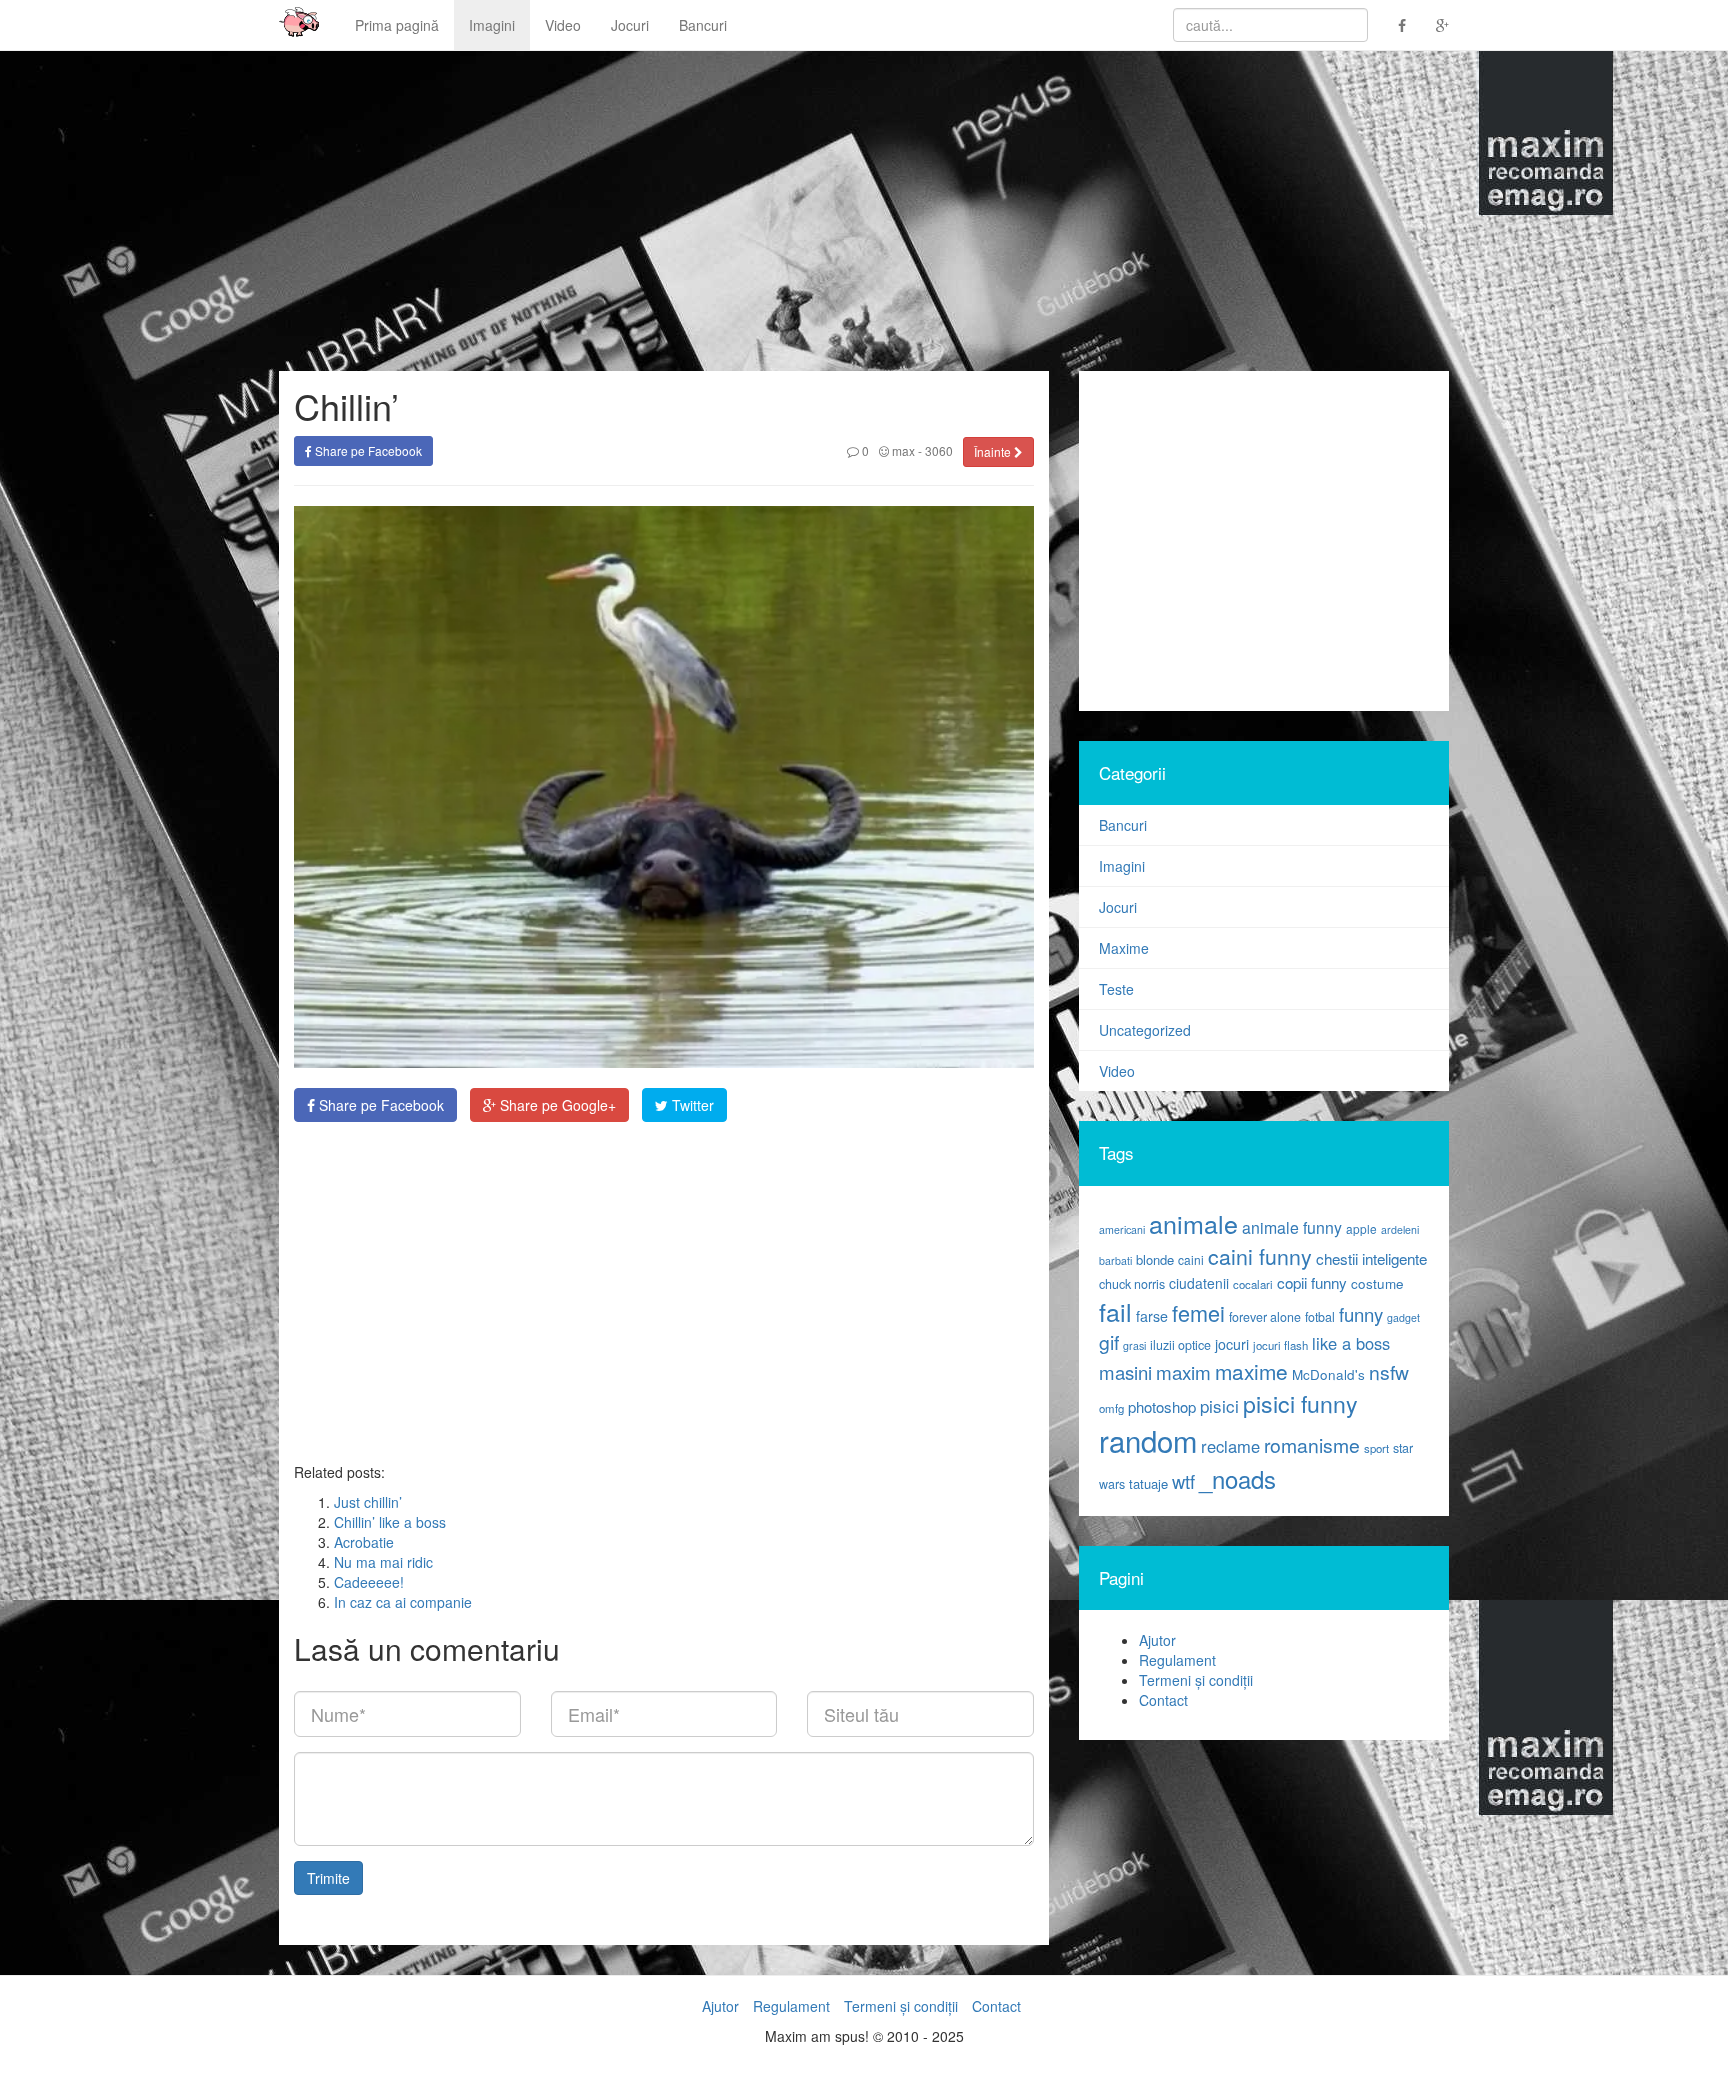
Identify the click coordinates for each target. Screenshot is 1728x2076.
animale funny (1292, 1227)
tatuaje (1148, 1483)
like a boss (1351, 1343)
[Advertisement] (664, 1292)
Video (563, 25)
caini (1191, 1259)
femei (1198, 1312)
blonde (1155, 1259)
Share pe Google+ (556, 1105)
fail (1115, 1311)
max (902, 450)
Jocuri (630, 25)
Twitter (691, 1105)
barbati (1115, 1260)
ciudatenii (1199, 1283)
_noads (1237, 1478)
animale (1193, 1223)
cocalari (1253, 1284)
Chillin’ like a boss (390, 1522)
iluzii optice (1180, 1345)
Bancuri (703, 25)
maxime (1251, 1371)
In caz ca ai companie (403, 1602)
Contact (1163, 1700)
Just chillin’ (368, 1502)
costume (1377, 1283)
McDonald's (1328, 1374)
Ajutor (1157, 1640)
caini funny (1260, 1255)
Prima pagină (397, 25)
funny (1361, 1314)
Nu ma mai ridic (383, 1562)
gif (1109, 1342)
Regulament (1177, 1660)
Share (379, 1105)
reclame (1230, 1446)
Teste (1116, 989)
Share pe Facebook (367, 450)
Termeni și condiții (1196, 1680)
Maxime (1124, 948)
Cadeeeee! (369, 1582)
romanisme (1312, 1445)
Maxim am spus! (292, 25)
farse (1152, 1316)
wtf (1183, 1481)
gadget (1403, 1317)
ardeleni (1400, 1229)
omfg (1111, 1408)
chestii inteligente (1371, 1258)
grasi (1134, 1345)
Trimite (328, 1878)
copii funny (1312, 1282)
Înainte (994, 451)
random (1148, 1440)
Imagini (492, 25)
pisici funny (1300, 1403)
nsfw (1389, 1372)
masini (1125, 1372)
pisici (1219, 1405)
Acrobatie (364, 1542)
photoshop (1162, 1406)
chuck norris (1132, 1284)
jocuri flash (1280, 1345)
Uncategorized (1145, 1030)
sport (1376, 1448)
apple (1361, 1228)
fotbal (1320, 1317)
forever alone (1265, 1317)
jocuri (1232, 1344)
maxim (1183, 1371)
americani (1122, 1229)
